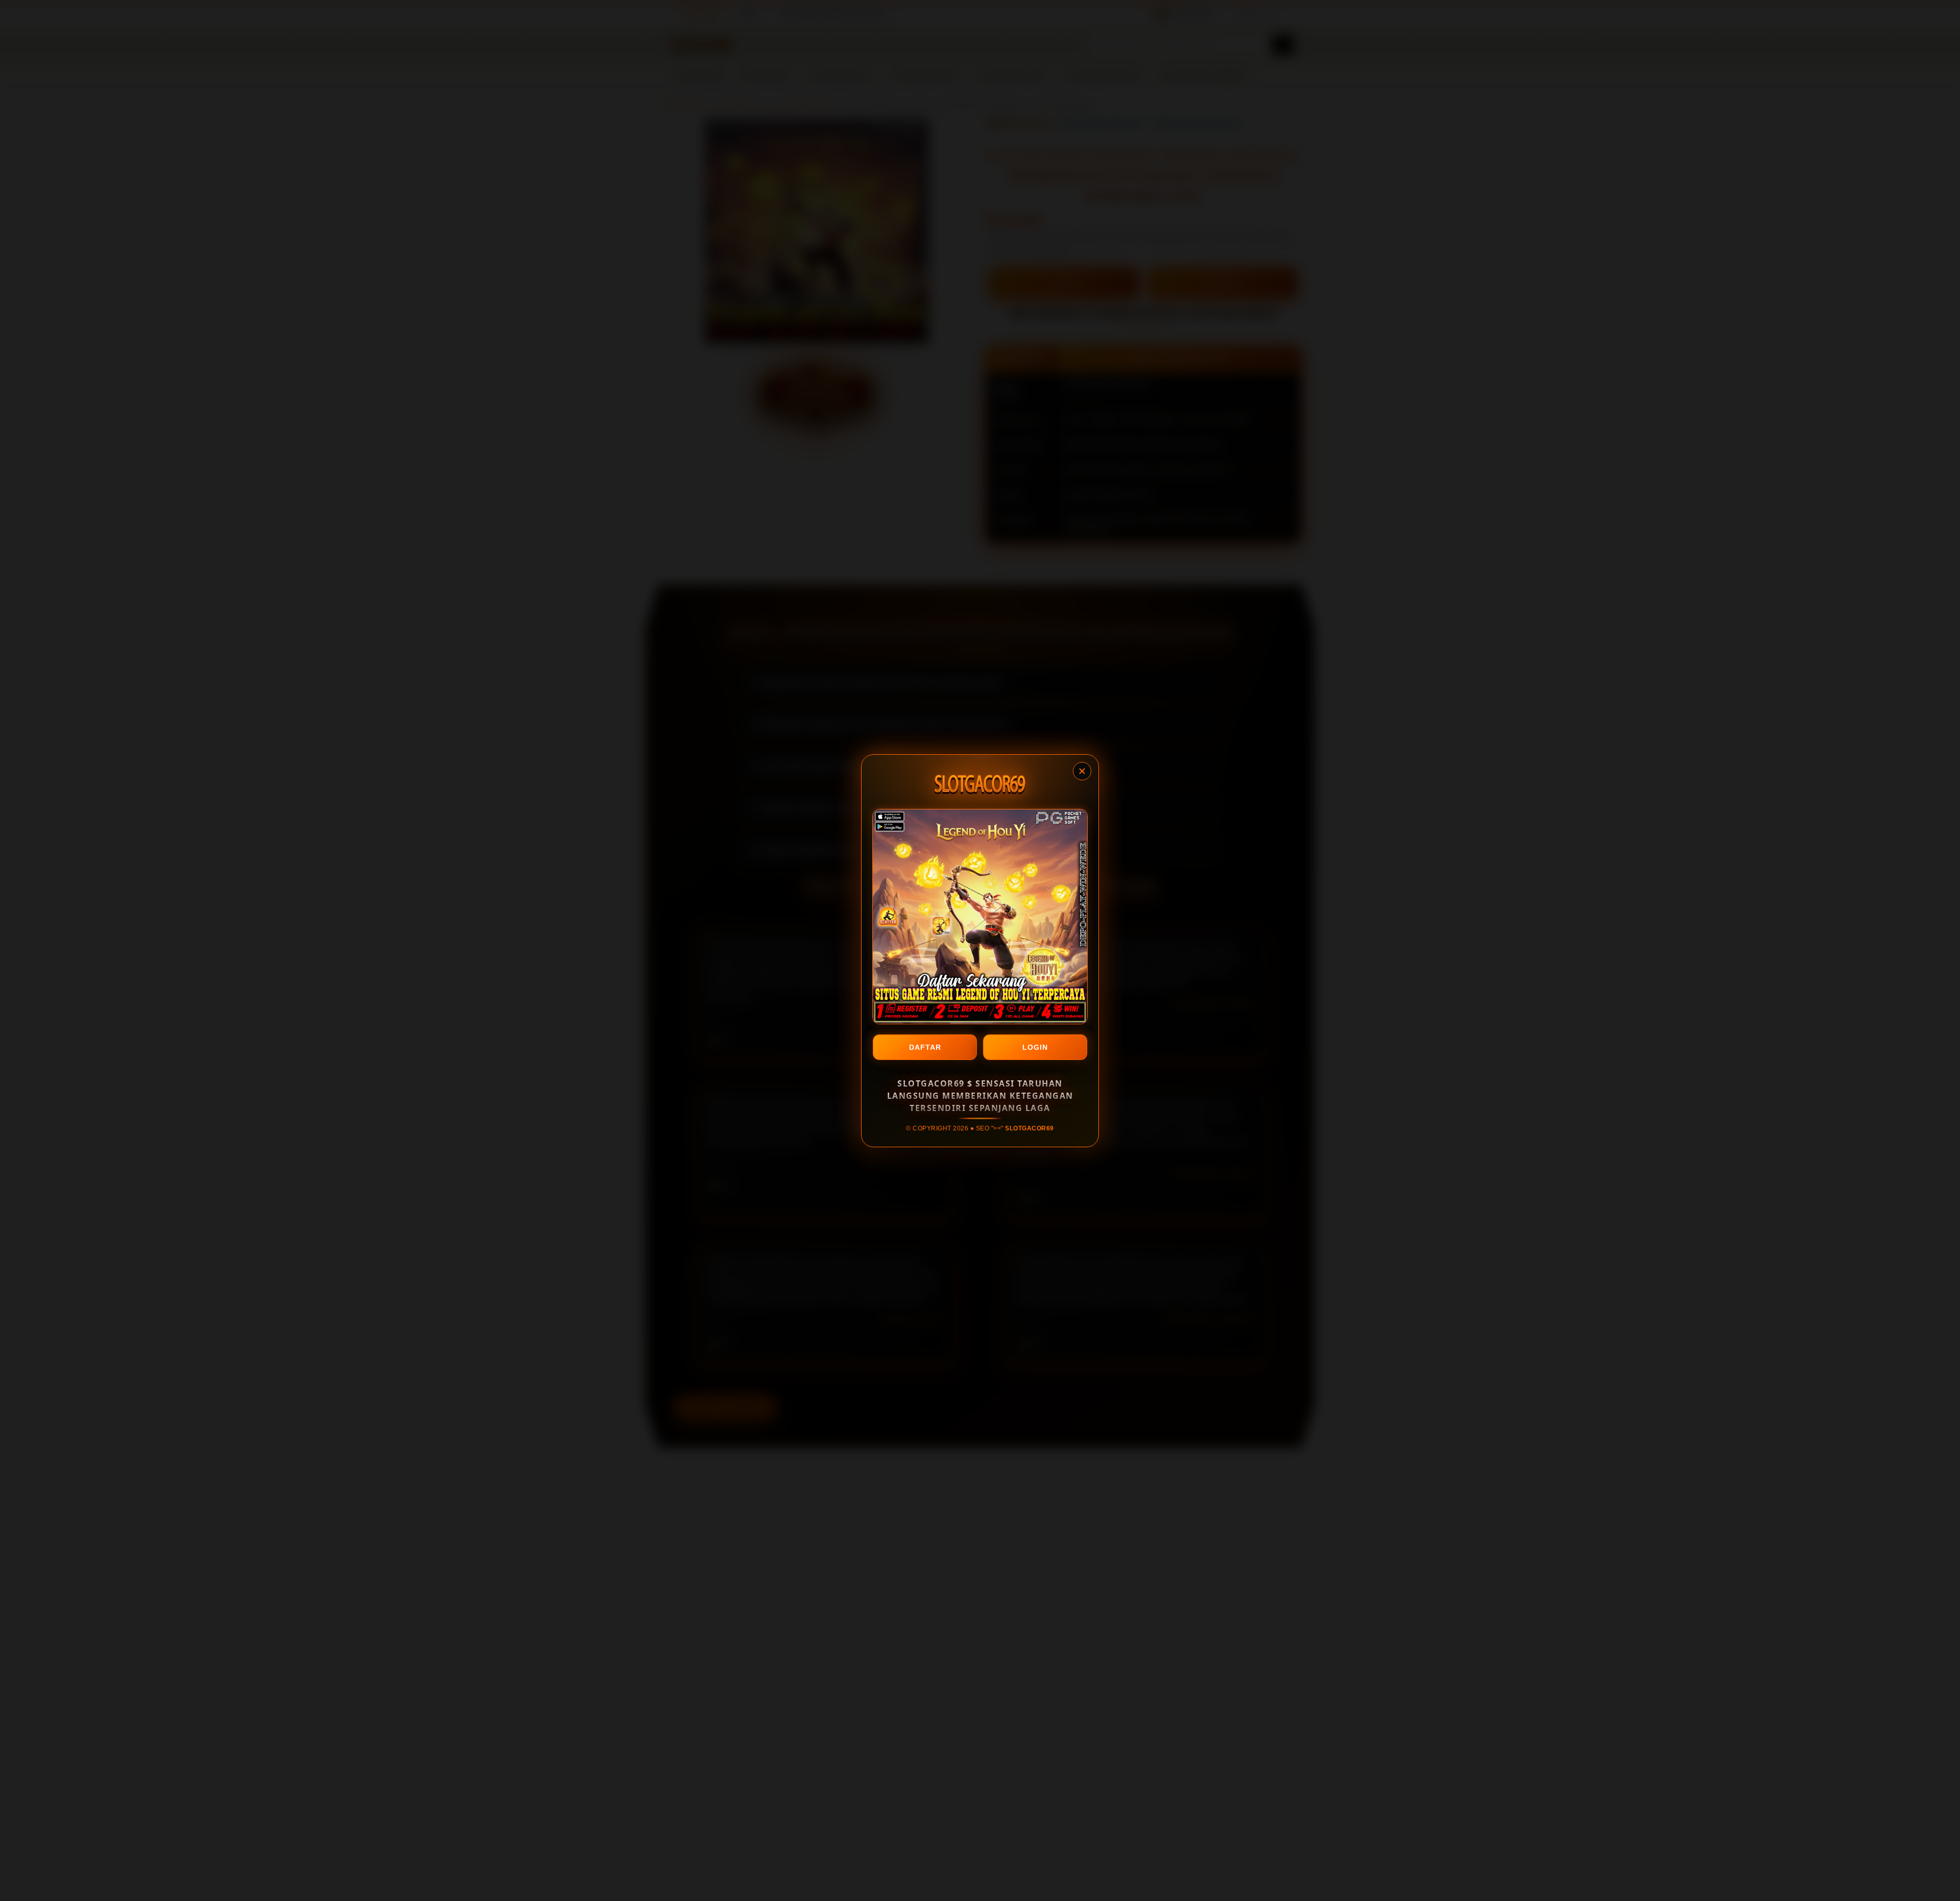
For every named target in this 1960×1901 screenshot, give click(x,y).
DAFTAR (925, 1047)
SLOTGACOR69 (1030, 1128)
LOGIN (1035, 1047)
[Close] (1082, 771)
